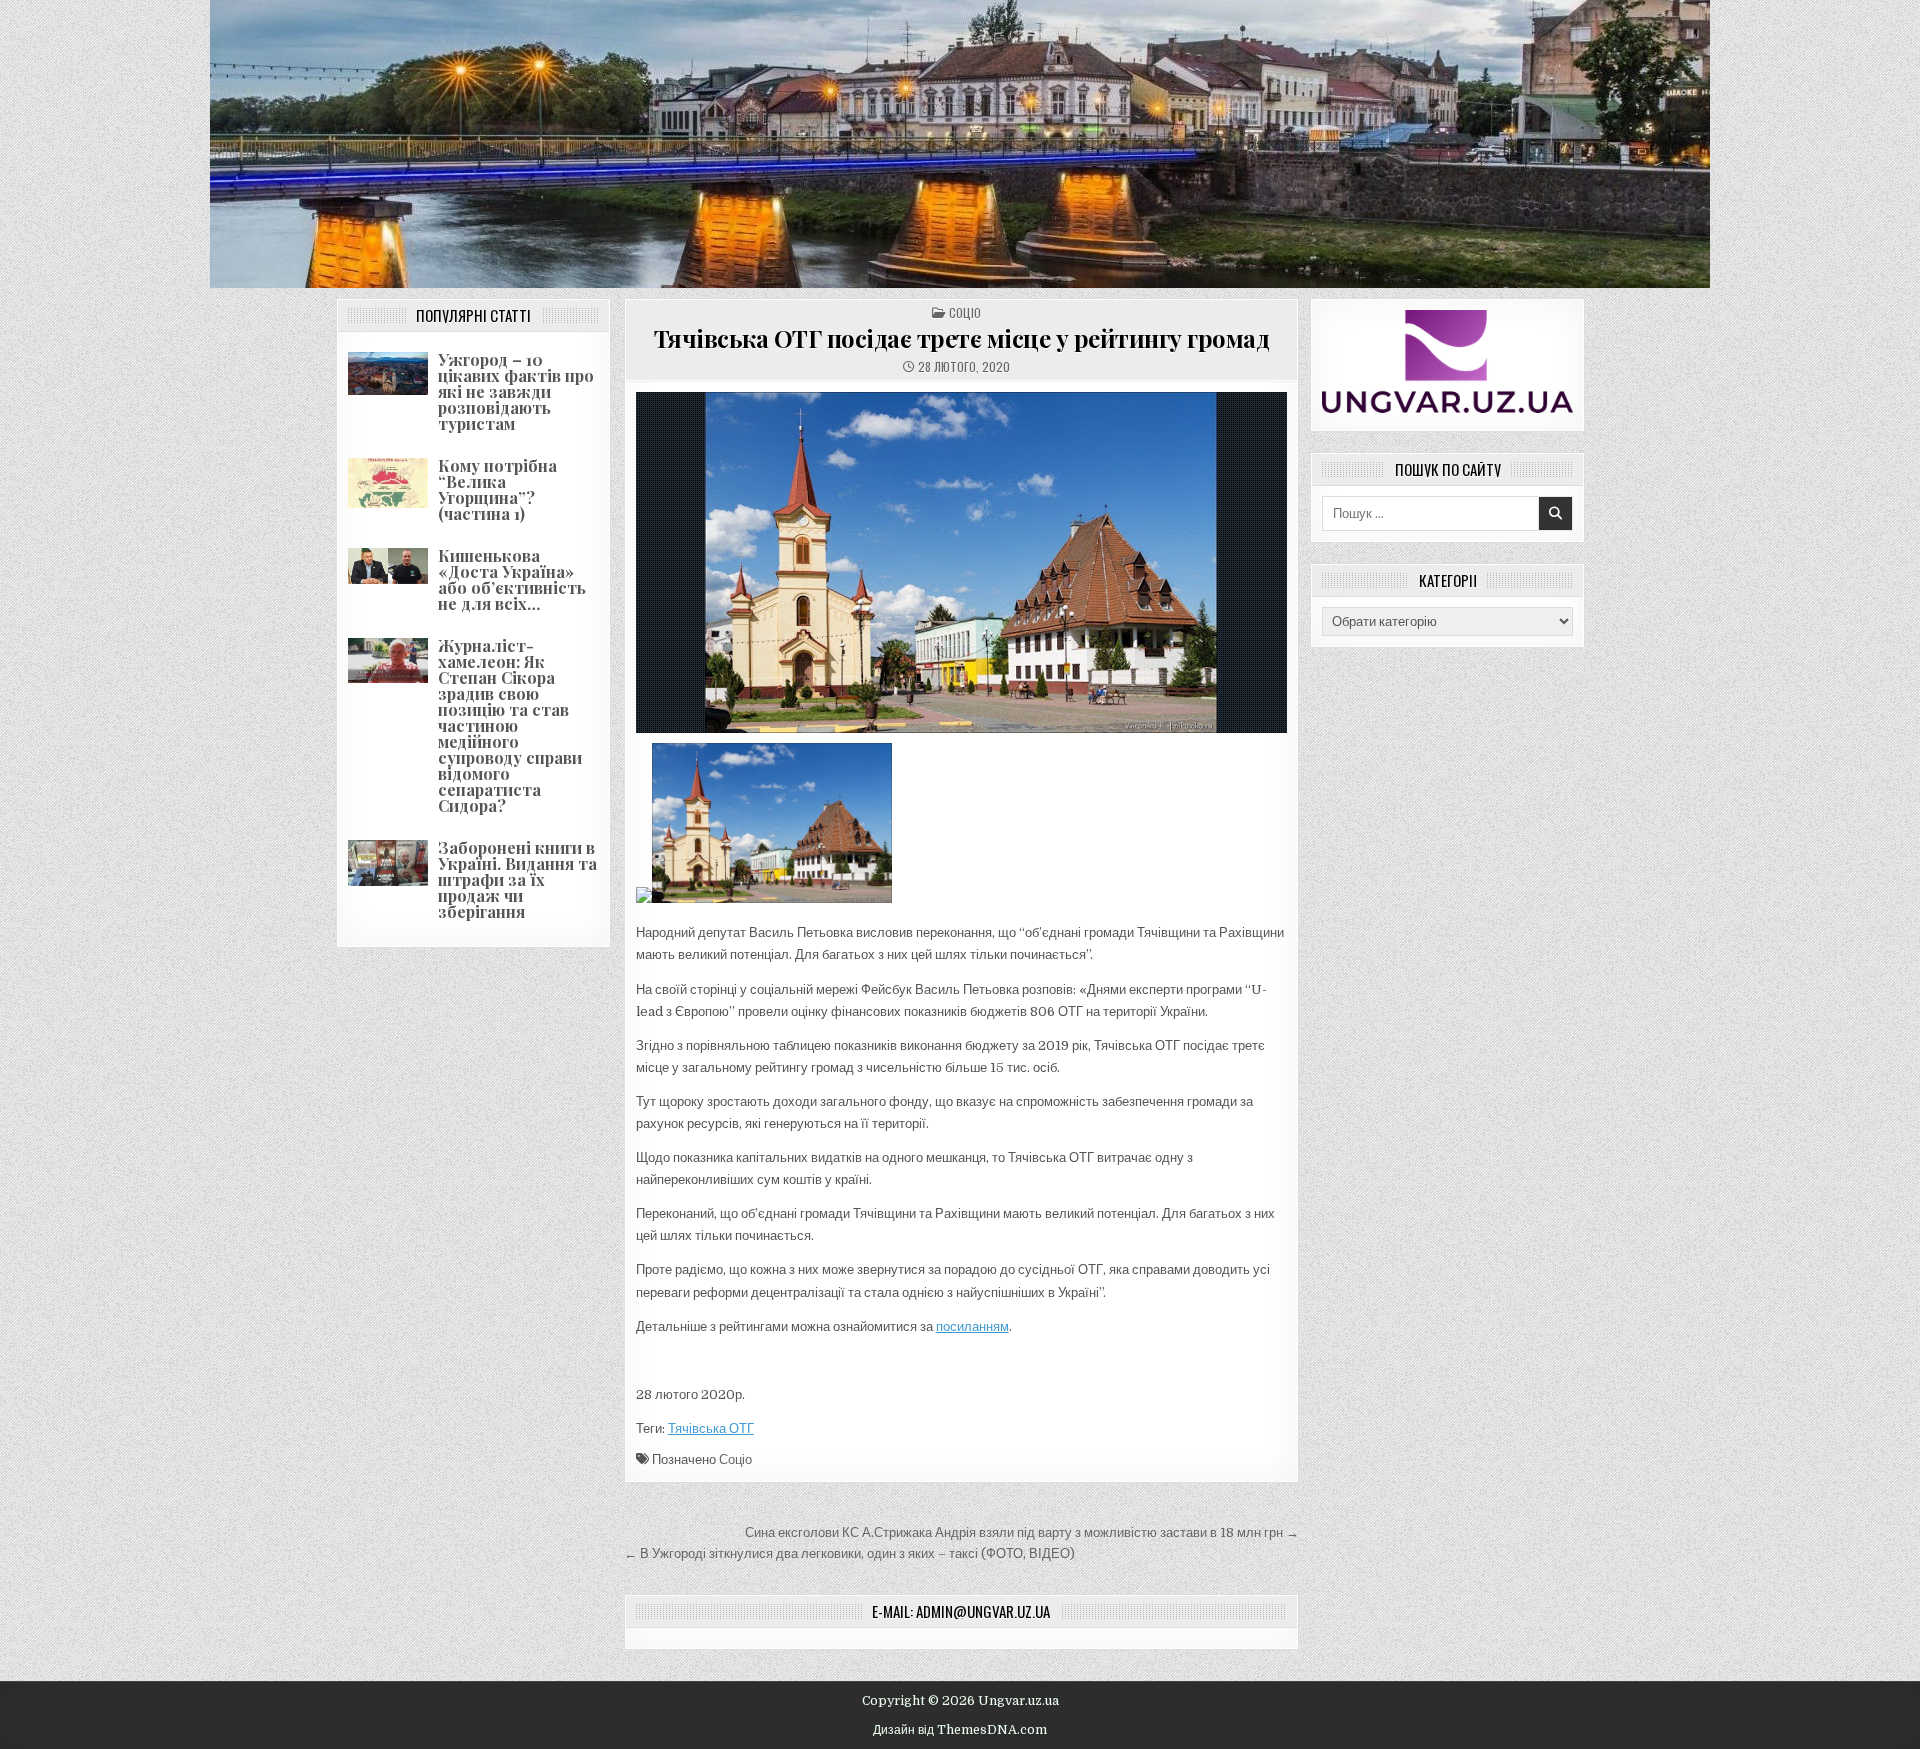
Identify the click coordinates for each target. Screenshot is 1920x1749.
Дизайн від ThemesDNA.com (960, 1730)
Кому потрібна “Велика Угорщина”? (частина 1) (497, 489)
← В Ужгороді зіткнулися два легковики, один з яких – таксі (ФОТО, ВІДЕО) (849, 1553)
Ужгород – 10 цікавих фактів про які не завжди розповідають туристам (516, 391)
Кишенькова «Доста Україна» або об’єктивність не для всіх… (512, 579)
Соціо (965, 312)
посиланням (972, 1326)
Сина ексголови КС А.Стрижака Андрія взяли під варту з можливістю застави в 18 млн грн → (1022, 1532)
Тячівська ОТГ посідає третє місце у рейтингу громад (962, 338)
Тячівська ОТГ (711, 1428)
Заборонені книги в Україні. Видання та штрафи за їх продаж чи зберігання (517, 879)
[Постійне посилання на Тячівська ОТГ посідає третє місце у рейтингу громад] (961, 562)
